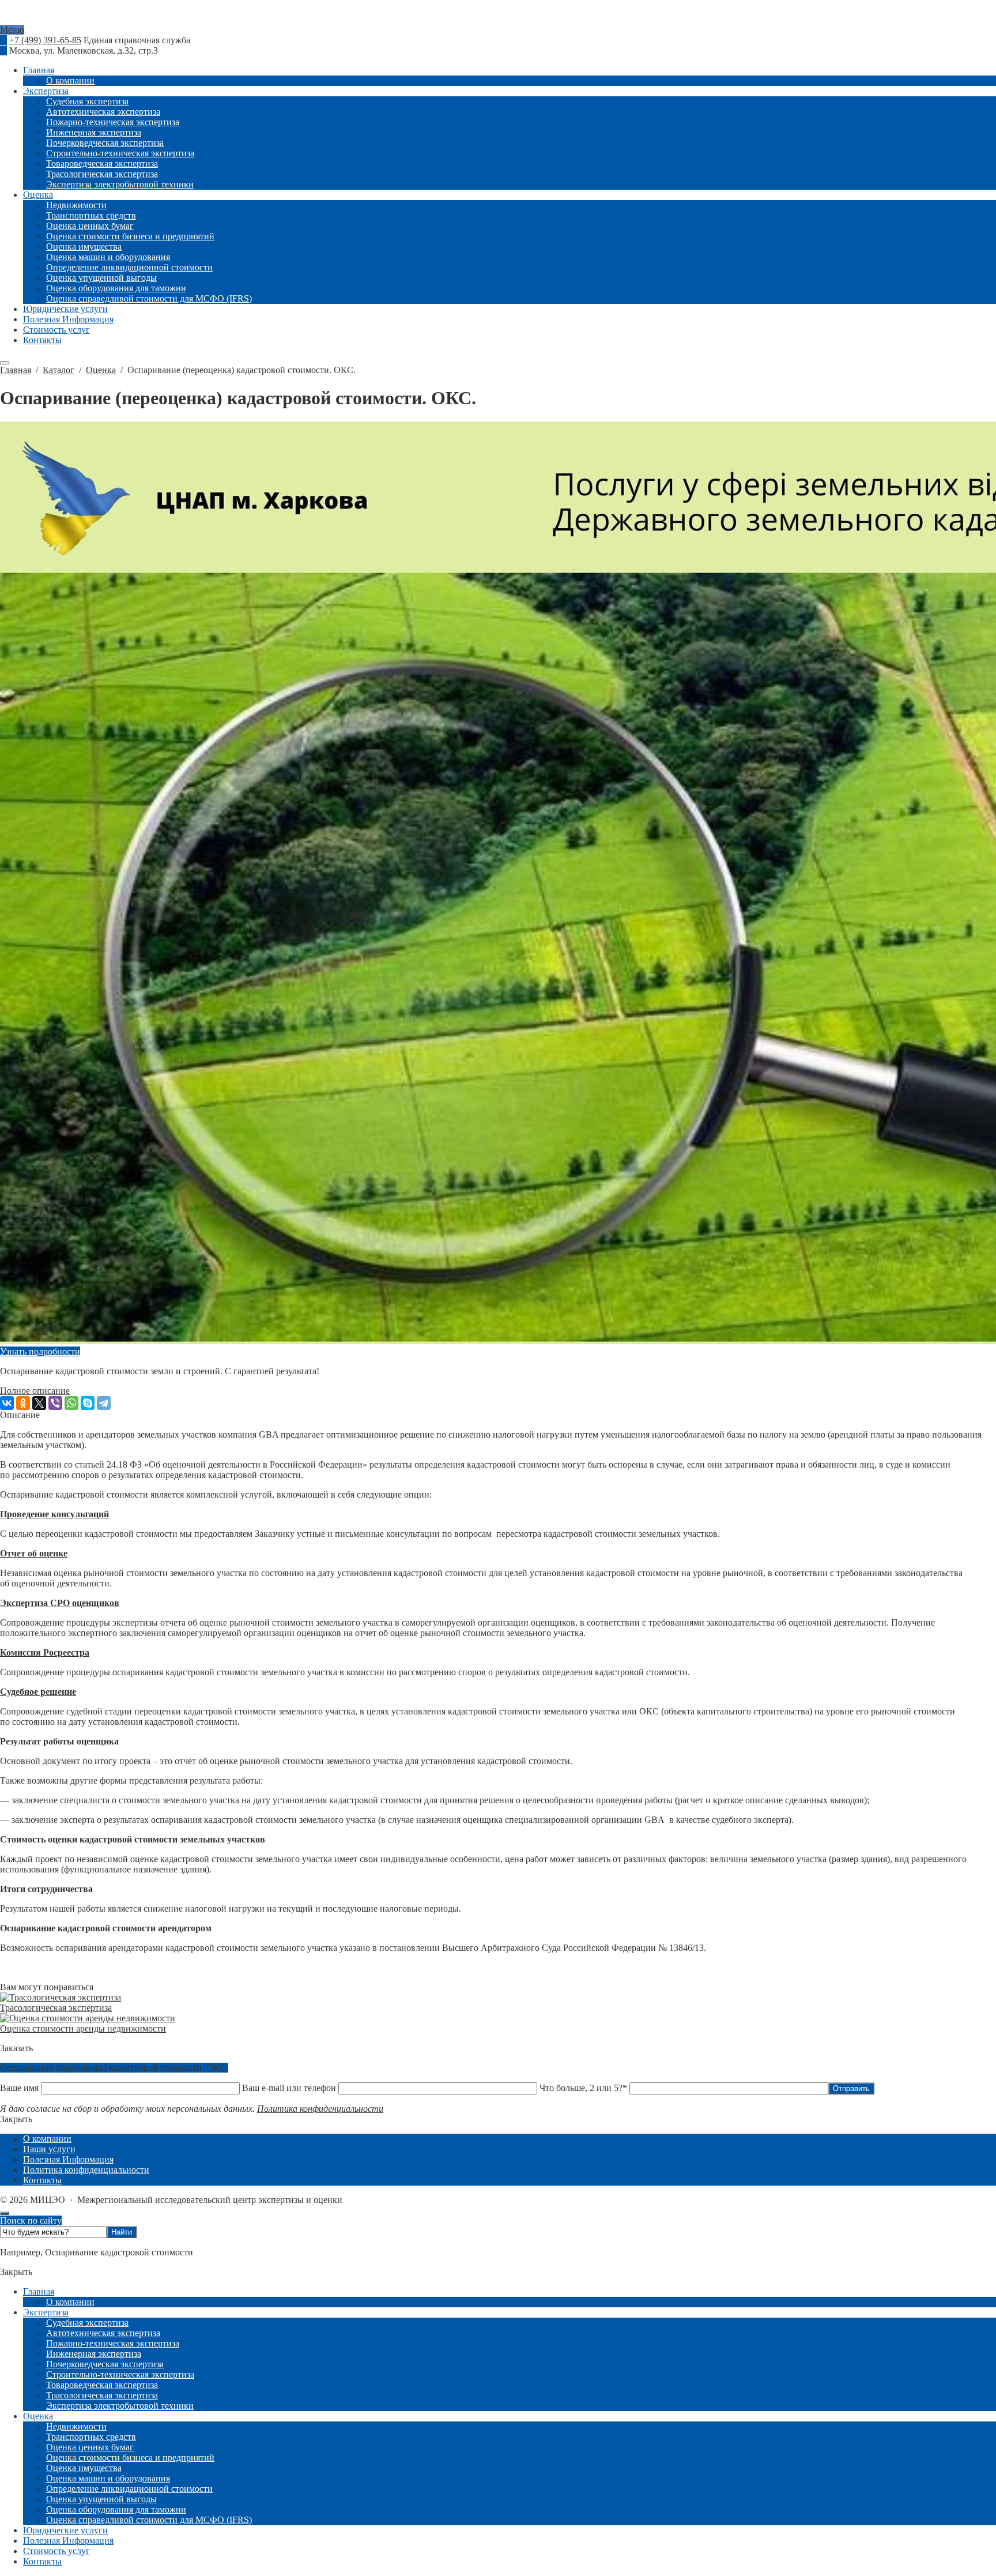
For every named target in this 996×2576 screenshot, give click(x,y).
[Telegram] (104, 1403)
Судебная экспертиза (87, 2323)
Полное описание (35, 1391)
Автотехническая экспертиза (103, 2333)
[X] (39, 1403)
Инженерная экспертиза (94, 2354)
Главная (39, 2291)
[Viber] (55, 1403)
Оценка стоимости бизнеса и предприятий (130, 2457)
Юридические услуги (65, 2530)
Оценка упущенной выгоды (101, 2499)
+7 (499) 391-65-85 (45, 40)
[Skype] (88, 1403)
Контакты (42, 2561)
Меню (12, 30)
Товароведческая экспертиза (102, 2385)
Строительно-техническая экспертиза (120, 2374)
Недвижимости (76, 2426)
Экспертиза (46, 2312)
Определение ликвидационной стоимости (129, 2489)
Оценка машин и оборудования (108, 2478)
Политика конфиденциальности (320, 2109)
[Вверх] (5, 2213)
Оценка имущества (84, 2468)
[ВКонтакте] (7, 1403)
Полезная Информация (68, 2541)
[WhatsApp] (71, 1403)
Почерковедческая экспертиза (105, 2364)
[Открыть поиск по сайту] (5, 363)
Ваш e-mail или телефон (289, 2088)
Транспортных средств (91, 2437)
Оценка (38, 2416)
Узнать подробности (40, 1351)
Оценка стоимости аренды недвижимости (83, 2028)
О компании (70, 2302)
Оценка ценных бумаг (90, 2447)
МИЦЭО (498, 20)
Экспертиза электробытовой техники (120, 2406)
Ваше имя (20, 2088)
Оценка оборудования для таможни (116, 2509)
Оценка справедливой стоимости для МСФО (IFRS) (149, 2520)
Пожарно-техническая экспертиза (113, 2343)
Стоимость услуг (56, 2551)
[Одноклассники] (23, 1403)
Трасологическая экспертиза (56, 2008)
